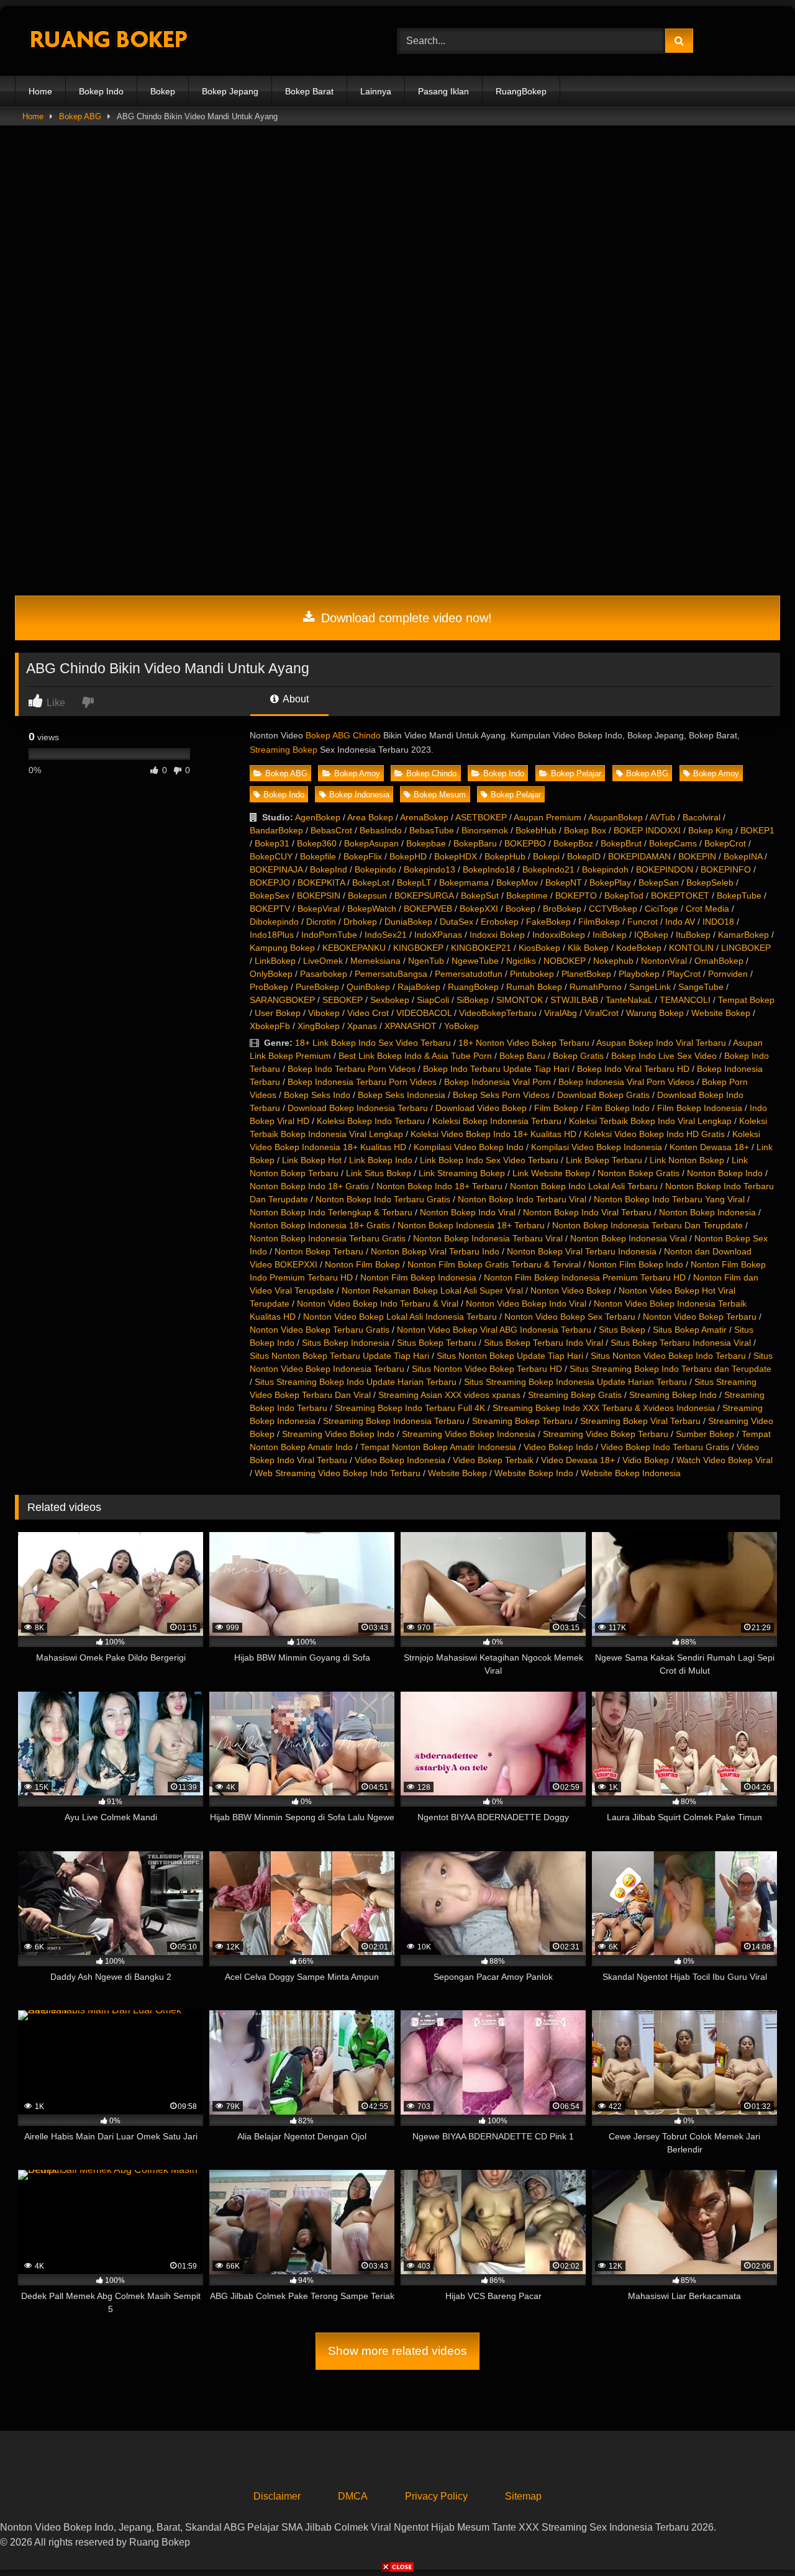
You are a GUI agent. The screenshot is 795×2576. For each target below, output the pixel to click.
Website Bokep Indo (534, 1473)
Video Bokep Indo (558, 1447)
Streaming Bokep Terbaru (522, 1421)
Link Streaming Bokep (462, 1173)
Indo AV (680, 922)
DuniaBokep (408, 922)
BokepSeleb (710, 882)
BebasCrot (331, 830)
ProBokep (269, 987)
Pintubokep (532, 974)
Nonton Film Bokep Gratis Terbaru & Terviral (494, 1264)
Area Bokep (370, 817)
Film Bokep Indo (618, 1108)
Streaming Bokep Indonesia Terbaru (394, 1421)
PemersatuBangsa (391, 974)
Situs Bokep (622, 1330)
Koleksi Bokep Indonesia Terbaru (497, 1121)
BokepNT (564, 882)
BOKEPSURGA (424, 896)
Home (40, 91)
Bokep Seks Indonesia (402, 1095)
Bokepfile (318, 856)
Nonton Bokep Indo (725, 1173)
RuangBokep (521, 91)
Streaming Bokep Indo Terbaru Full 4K (410, 1408)
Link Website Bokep (551, 1173)
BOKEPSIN (319, 896)
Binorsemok (485, 830)
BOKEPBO (525, 843)
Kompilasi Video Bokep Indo (469, 1147)
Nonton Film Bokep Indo (636, 1264)
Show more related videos (397, 2351)
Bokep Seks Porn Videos (501, 1095)
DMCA (353, 2496)
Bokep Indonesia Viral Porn (497, 1082)
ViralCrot (602, 1013)
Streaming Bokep (284, 750)
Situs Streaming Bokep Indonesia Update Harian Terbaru (575, 1382)
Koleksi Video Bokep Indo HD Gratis (654, 1134)
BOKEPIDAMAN (639, 856)
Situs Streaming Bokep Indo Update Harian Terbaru (356, 1382)
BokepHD (408, 856)
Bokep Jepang (230, 91)
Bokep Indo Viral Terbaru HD (633, 1069)
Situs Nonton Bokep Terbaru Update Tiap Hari (339, 1356)
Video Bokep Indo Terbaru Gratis (665, 1447)
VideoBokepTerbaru (498, 1013)
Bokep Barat (309, 91)
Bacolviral (702, 817)
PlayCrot (684, 974)
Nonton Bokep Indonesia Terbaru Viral (488, 1238)
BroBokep (562, 909)
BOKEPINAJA (276, 869)
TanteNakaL (629, 1000)
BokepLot (371, 882)
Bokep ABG (80, 116)
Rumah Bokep (534, 987)
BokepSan (659, 882)
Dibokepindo (274, 922)
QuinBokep (368, 987)
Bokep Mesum (440, 795)
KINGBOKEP (418, 948)
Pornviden (728, 974)
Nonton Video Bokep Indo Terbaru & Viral (378, 1304)
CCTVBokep (613, 909)
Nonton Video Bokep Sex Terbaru (570, 1317)
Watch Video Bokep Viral (725, 1460)
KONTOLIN (691, 948)
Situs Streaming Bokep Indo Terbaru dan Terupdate (670, 1369)
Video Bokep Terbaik (493, 1460)
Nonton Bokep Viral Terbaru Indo (435, 1251)
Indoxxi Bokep (497, 935)
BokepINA (743, 856)
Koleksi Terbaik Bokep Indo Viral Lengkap (650, 1121)
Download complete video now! (405, 618)
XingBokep (319, 1026)
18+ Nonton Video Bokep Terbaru (524, 1043)
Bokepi (546, 856)
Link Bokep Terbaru (604, 1160)
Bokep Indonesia (359, 795)
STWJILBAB (574, 1000)
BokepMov (517, 882)
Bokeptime (527, 896)
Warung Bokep (655, 1013)
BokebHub (536, 830)
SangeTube (701, 987)
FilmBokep (599, 922)
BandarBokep (276, 830)
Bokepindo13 (429, 869)
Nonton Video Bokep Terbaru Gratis (320, 1330)
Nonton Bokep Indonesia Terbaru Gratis (328, 1238)
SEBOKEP (343, 1000)
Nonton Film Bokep (362, 1264)
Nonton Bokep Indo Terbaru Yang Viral (669, 1199)
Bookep (520, 909)
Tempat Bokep (746, 1000)
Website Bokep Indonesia (631, 1473)
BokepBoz (573, 843)
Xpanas (362, 1026)
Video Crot (368, 1013)
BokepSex (270, 896)
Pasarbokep (324, 974)
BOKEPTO (576, 896)
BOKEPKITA (321, 882)
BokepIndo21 (548, 869)
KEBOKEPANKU (354, 948)
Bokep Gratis (578, 1056)
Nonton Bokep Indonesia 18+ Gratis (320, 1225)
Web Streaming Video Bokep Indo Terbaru (338, 1473)
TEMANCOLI (685, 1000)
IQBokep (651, 935)
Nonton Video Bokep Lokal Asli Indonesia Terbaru (400, 1317)
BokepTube (739, 896)
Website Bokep (721, 1013)
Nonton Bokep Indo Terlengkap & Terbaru (331, 1212)
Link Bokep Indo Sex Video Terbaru (489, 1160)
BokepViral (319, 909)
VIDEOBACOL (424, 1013)
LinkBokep (275, 961)
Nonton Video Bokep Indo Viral (526, 1304)
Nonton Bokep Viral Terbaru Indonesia (582, 1251)
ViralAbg (561, 1013)
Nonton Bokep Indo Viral (468, 1212)
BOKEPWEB (428, 909)
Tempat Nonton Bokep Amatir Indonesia (438, 1447)
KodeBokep (639, 948)
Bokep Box (585, 830)
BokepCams (673, 843)
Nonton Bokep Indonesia (707, 1212)
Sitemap (523, 2496)
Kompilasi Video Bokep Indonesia (597, 1147)
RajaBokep (419, 987)
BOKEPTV (270, 909)
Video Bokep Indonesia (400, 1460)
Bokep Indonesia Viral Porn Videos (626, 1082)
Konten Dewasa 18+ (709, 1147)
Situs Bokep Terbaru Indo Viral (543, 1343)
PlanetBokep (586, 974)
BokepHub (505, 856)
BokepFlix (363, 856)
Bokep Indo (101, 91)
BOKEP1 (757, 830)
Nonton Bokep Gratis (638, 1173)
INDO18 (718, 922)
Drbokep (360, 922)
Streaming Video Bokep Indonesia (469, 1434)
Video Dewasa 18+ (578, 1460)
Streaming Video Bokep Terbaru (606, 1434)
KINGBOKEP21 (481, 948)
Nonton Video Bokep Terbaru (700, 1317)
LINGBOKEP (746, 948)
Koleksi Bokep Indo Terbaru (371, 1121)
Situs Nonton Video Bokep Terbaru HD (487, 1369)
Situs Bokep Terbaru (437, 1343)
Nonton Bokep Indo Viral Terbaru (587, 1212)
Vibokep (324, 1013)
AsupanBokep (616, 817)
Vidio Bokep (646, 1460)
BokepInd (329, 869)
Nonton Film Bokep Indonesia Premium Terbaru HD (585, 1277)
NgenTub (426, 961)
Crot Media (707, 909)
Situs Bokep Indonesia (346, 1343)
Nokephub (613, 961)
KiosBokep (539, 948)
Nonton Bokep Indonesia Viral (629, 1238)
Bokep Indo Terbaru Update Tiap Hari (496, 1069)
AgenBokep (318, 817)
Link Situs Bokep (379, 1173)
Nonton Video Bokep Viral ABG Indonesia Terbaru (494, 1330)
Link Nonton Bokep (687, 1160)
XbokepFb (270, 1026)
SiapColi (433, 1000)
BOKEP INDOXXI (647, 830)
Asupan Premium (547, 817)
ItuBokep (693, 935)
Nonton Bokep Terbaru (319, 1251)
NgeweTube (475, 961)
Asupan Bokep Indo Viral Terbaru (661, 1043)
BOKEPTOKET (680, 896)
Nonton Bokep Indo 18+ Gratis (309, 1186)
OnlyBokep (271, 974)
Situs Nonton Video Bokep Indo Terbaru (668, 1356)
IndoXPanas (438, 935)
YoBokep (461, 1026)
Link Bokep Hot (312, 1160)
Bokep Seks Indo (317, 1095)
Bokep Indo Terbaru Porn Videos (352, 1069)
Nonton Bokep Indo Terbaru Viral (522, 1199)
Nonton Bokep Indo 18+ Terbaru (439, 1186)
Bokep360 (317, 843)
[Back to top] (756, 2539)
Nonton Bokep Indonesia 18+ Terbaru (471, 1225)
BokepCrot (725, 843)
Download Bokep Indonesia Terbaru (358, 1108)
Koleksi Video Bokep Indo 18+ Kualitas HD (493, 1134)
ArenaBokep (424, 817)
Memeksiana (375, 961)
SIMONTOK (520, 1000)
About (295, 699)
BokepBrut (621, 843)
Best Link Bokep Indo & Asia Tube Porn (415, 1056)
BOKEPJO (270, 882)
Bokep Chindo (431, 773)
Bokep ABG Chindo (343, 735)
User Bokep (278, 1013)
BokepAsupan (371, 843)
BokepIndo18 (489, 869)
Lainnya (376, 91)
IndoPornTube (329, 935)
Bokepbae (426, 843)
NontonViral (664, 961)
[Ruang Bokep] (108, 41)
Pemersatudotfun (469, 974)
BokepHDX (456, 856)
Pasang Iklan (443, 91)
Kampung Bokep (282, 948)
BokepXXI (479, 909)
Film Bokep (556, 1108)
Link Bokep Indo (381, 1160)
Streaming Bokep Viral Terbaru (640, 1421)
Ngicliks (521, 961)
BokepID (584, 856)
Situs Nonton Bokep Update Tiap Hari (510, 1356)
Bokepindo (375, 869)
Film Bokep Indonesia (700, 1108)
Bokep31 (272, 843)
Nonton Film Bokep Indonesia (418, 1277)
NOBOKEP (565, 961)
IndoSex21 (386, 935)
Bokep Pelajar (576, 773)
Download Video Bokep (481, 1108)
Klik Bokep (588, 948)
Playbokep (639, 974)
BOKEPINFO (726, 869)
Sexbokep (390, 1000)
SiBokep (473, 1000)
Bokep (163, 91)
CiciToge (661, 909)
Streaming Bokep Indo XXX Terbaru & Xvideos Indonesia (604, 1408)
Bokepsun (367, 896)
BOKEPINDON (665, 869)
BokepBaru (475, 843)
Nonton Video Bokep (571, 1290)
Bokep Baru (522, 1056)
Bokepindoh (605, 869)
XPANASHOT (411, 1026)
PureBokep (317, 987)
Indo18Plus (272, 935)
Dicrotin (321, 922)
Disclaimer (277, 2496)
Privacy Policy (436, 2496)
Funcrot (643, 922)
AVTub (662, 817)
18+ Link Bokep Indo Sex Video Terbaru (373, 1043)
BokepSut (480, 896)
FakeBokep (548, 922)
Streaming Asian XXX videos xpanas (449, 1395)
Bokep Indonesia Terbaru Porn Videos (362, 1082)
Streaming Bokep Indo (673, 1395)
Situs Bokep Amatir (690, 1330)
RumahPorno (596, 987)
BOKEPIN (697, 856)
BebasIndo (381, 830)
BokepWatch (372, 909)
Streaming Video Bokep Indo (338, 1434)
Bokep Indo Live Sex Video (664, 1056)
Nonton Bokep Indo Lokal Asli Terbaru (584, 1186)
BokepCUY (271, 856)
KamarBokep (743, 935)
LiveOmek (323, 961)
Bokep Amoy (357, 773)
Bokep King (711, 830)
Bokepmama (464, 882)
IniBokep (610, 935)
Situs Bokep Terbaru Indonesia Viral (681, 1343)
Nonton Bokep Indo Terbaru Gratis (383, 1199)
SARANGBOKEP (282, 1000)
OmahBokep (719, 961)
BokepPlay (610, 882)
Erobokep (500, 922)
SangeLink (650, 987)
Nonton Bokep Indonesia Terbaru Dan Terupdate (647, 1225)
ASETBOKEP (481, 817)
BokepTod (624, 896)
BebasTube (432, 830)
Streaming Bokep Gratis (575, 1395)
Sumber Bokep (705, 1434)
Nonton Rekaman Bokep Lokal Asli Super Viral (432, 1290)
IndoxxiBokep (559, 935)
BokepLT (414, 882)
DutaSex (457, 922)
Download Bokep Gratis (603, 1095)
